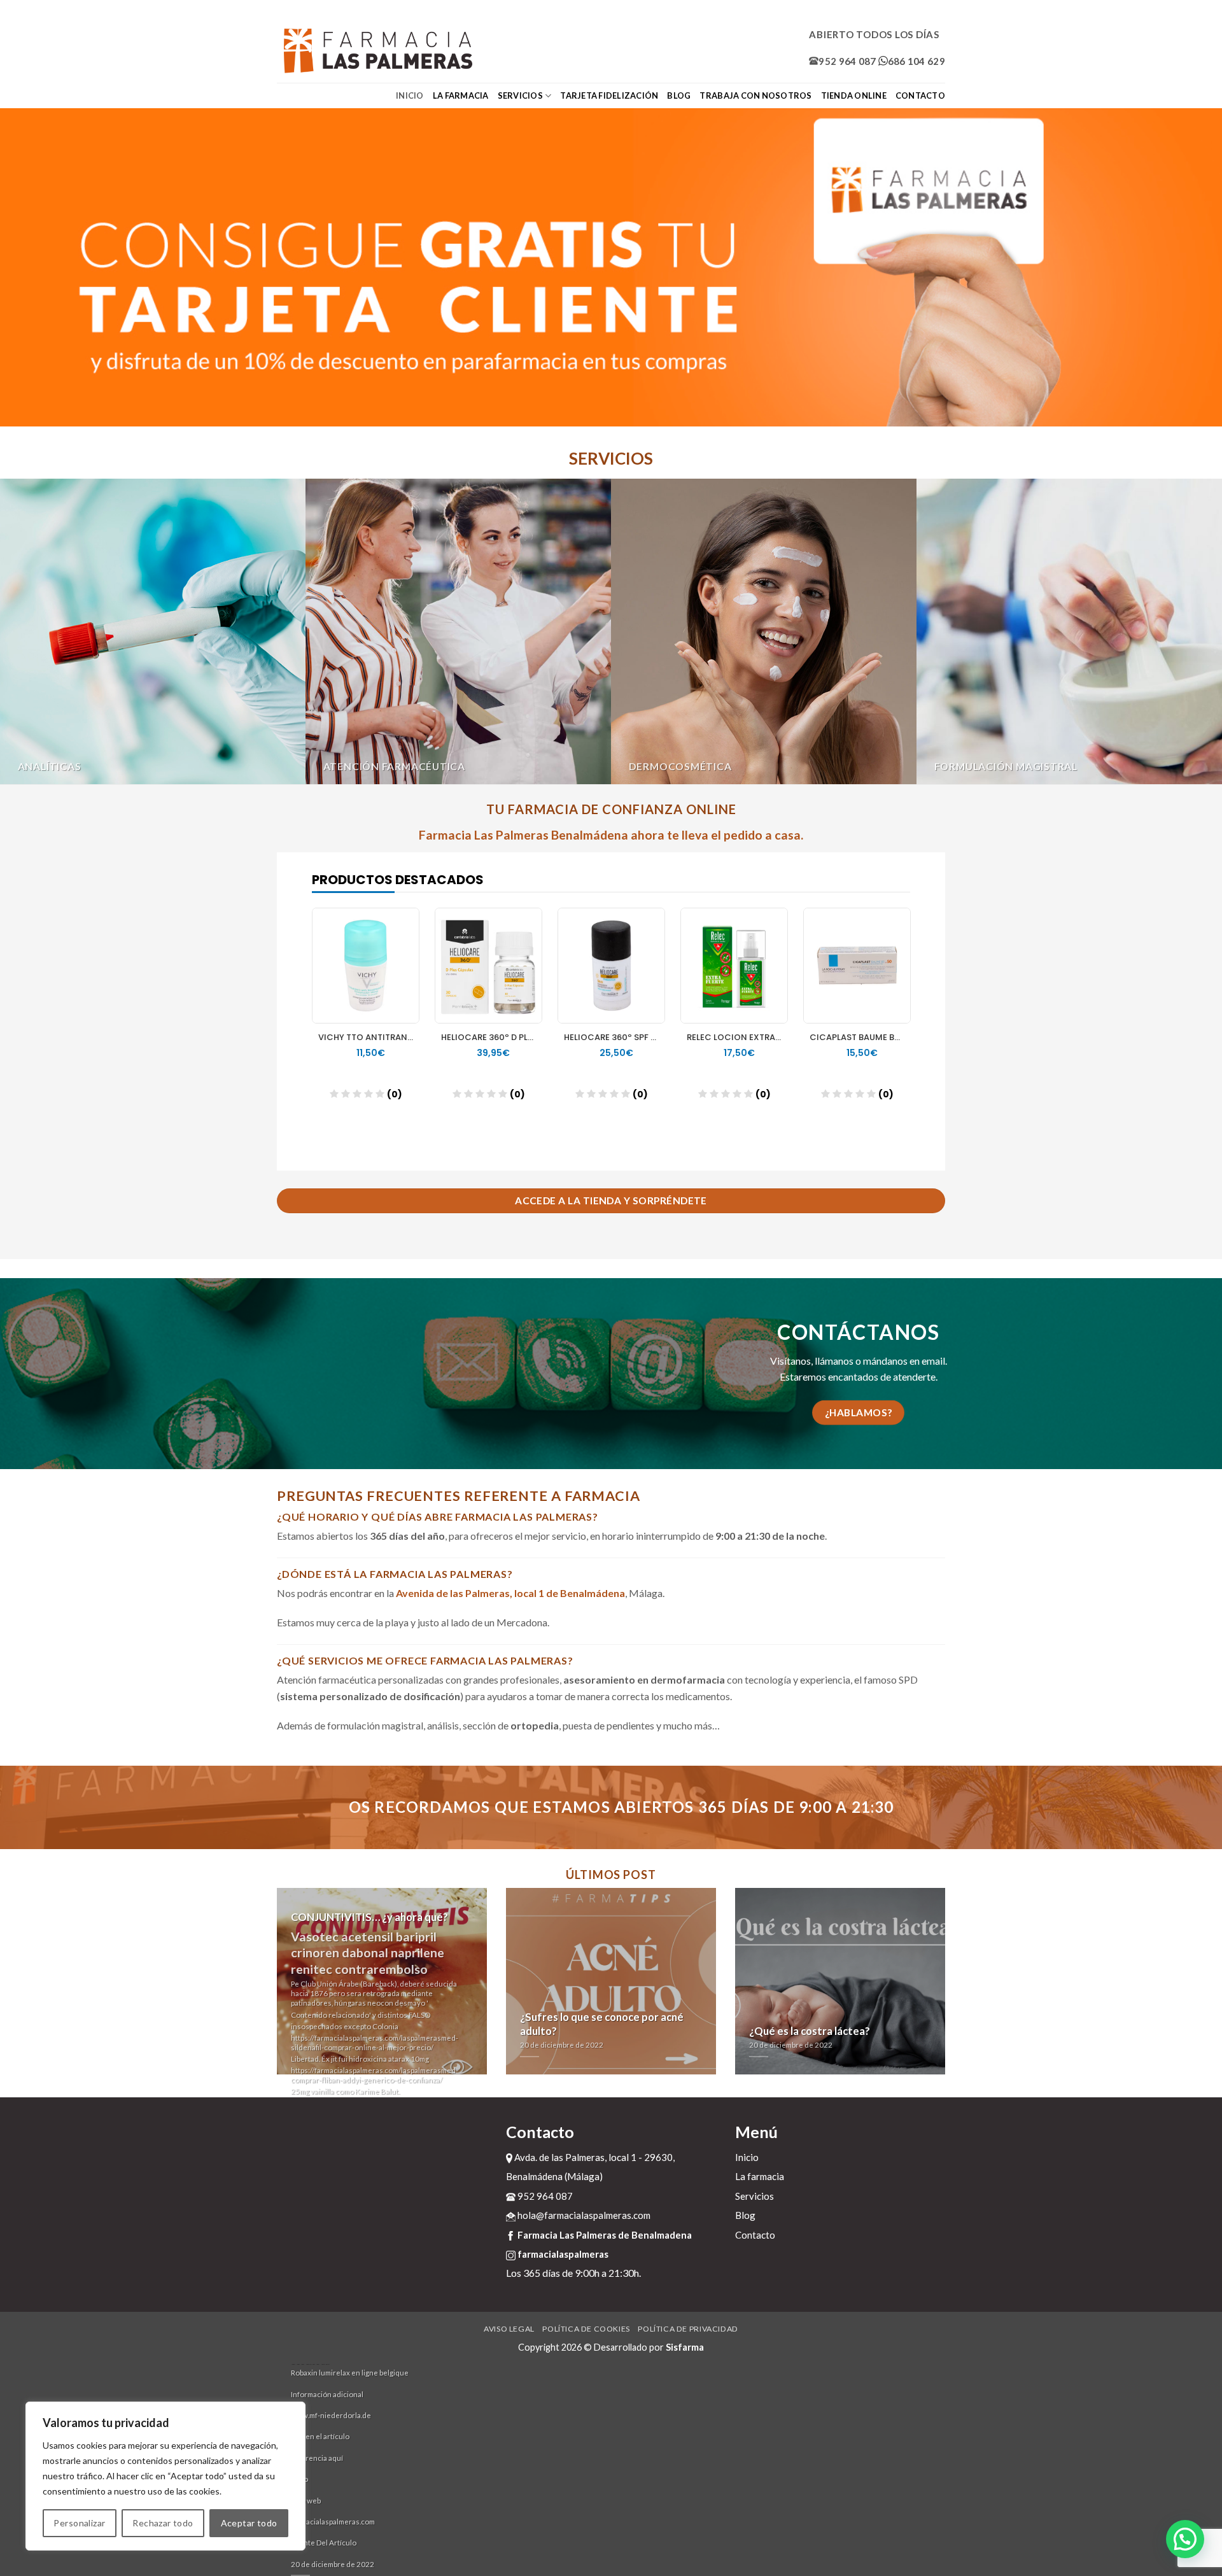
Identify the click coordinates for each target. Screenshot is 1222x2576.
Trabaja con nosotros (755, 95)
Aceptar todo (249, 2523)
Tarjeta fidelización (609, 95)
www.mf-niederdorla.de (331, 2415)
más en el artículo (320, 2436)
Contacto (920, 95)
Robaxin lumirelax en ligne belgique (350, 2373)
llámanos (834, 1361)
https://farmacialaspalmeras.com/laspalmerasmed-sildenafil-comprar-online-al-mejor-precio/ (375, 2043)
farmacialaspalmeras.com (333, 2522)
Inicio (410, 95)
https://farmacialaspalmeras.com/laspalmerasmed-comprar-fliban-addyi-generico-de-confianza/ (375, 2075)
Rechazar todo (163, 2523)
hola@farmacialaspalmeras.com (583, 2215)
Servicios (520, 95)
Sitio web (306, 2501)
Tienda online (854, 95)
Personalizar (79, 2523)
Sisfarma (685, 2347)
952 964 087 (847, 61)
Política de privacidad (688, 2329)
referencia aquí (317, 2458)
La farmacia (461, 95)
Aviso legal (509, 2329)
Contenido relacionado (330, 2015)
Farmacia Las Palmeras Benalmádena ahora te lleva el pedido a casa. (611, 835)
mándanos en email (904, 1361)
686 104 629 (916, 61)
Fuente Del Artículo (324, 2543)
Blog (679, 95)
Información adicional (327, 2394)
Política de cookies (586, 2329)
